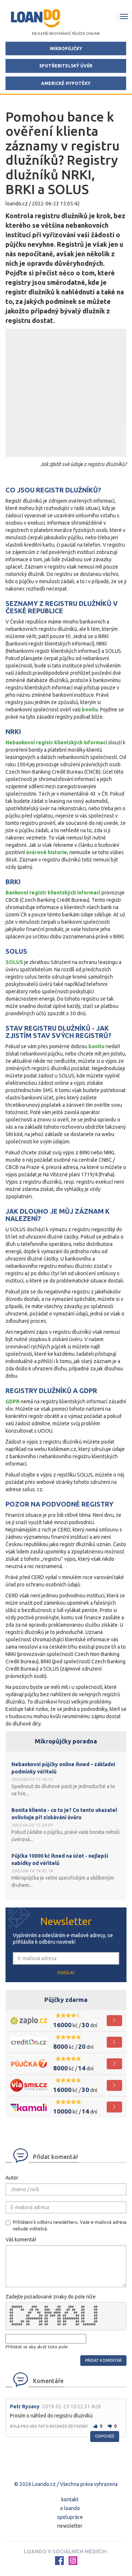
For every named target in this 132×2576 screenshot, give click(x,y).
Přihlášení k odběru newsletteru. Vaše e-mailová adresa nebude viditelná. (70, 2225)
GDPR (12, 1401)
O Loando (70, 2508)
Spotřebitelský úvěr (66, 66)
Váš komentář (21, 2240)
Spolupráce (70, 2517)
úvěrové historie (47, 852)
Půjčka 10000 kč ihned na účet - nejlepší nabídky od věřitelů (60, 1860)
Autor (12, 2178)
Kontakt (70, 2499)
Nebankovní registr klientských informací (56, 742)
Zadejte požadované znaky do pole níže (51, 2297)
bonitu (90, 710)
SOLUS (14, 962)
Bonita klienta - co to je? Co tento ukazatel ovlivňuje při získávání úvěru (64, 1814)
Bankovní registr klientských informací (53, 893)
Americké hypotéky (66, 83)
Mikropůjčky (66, 49)
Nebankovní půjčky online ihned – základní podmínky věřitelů (63, 1768)
